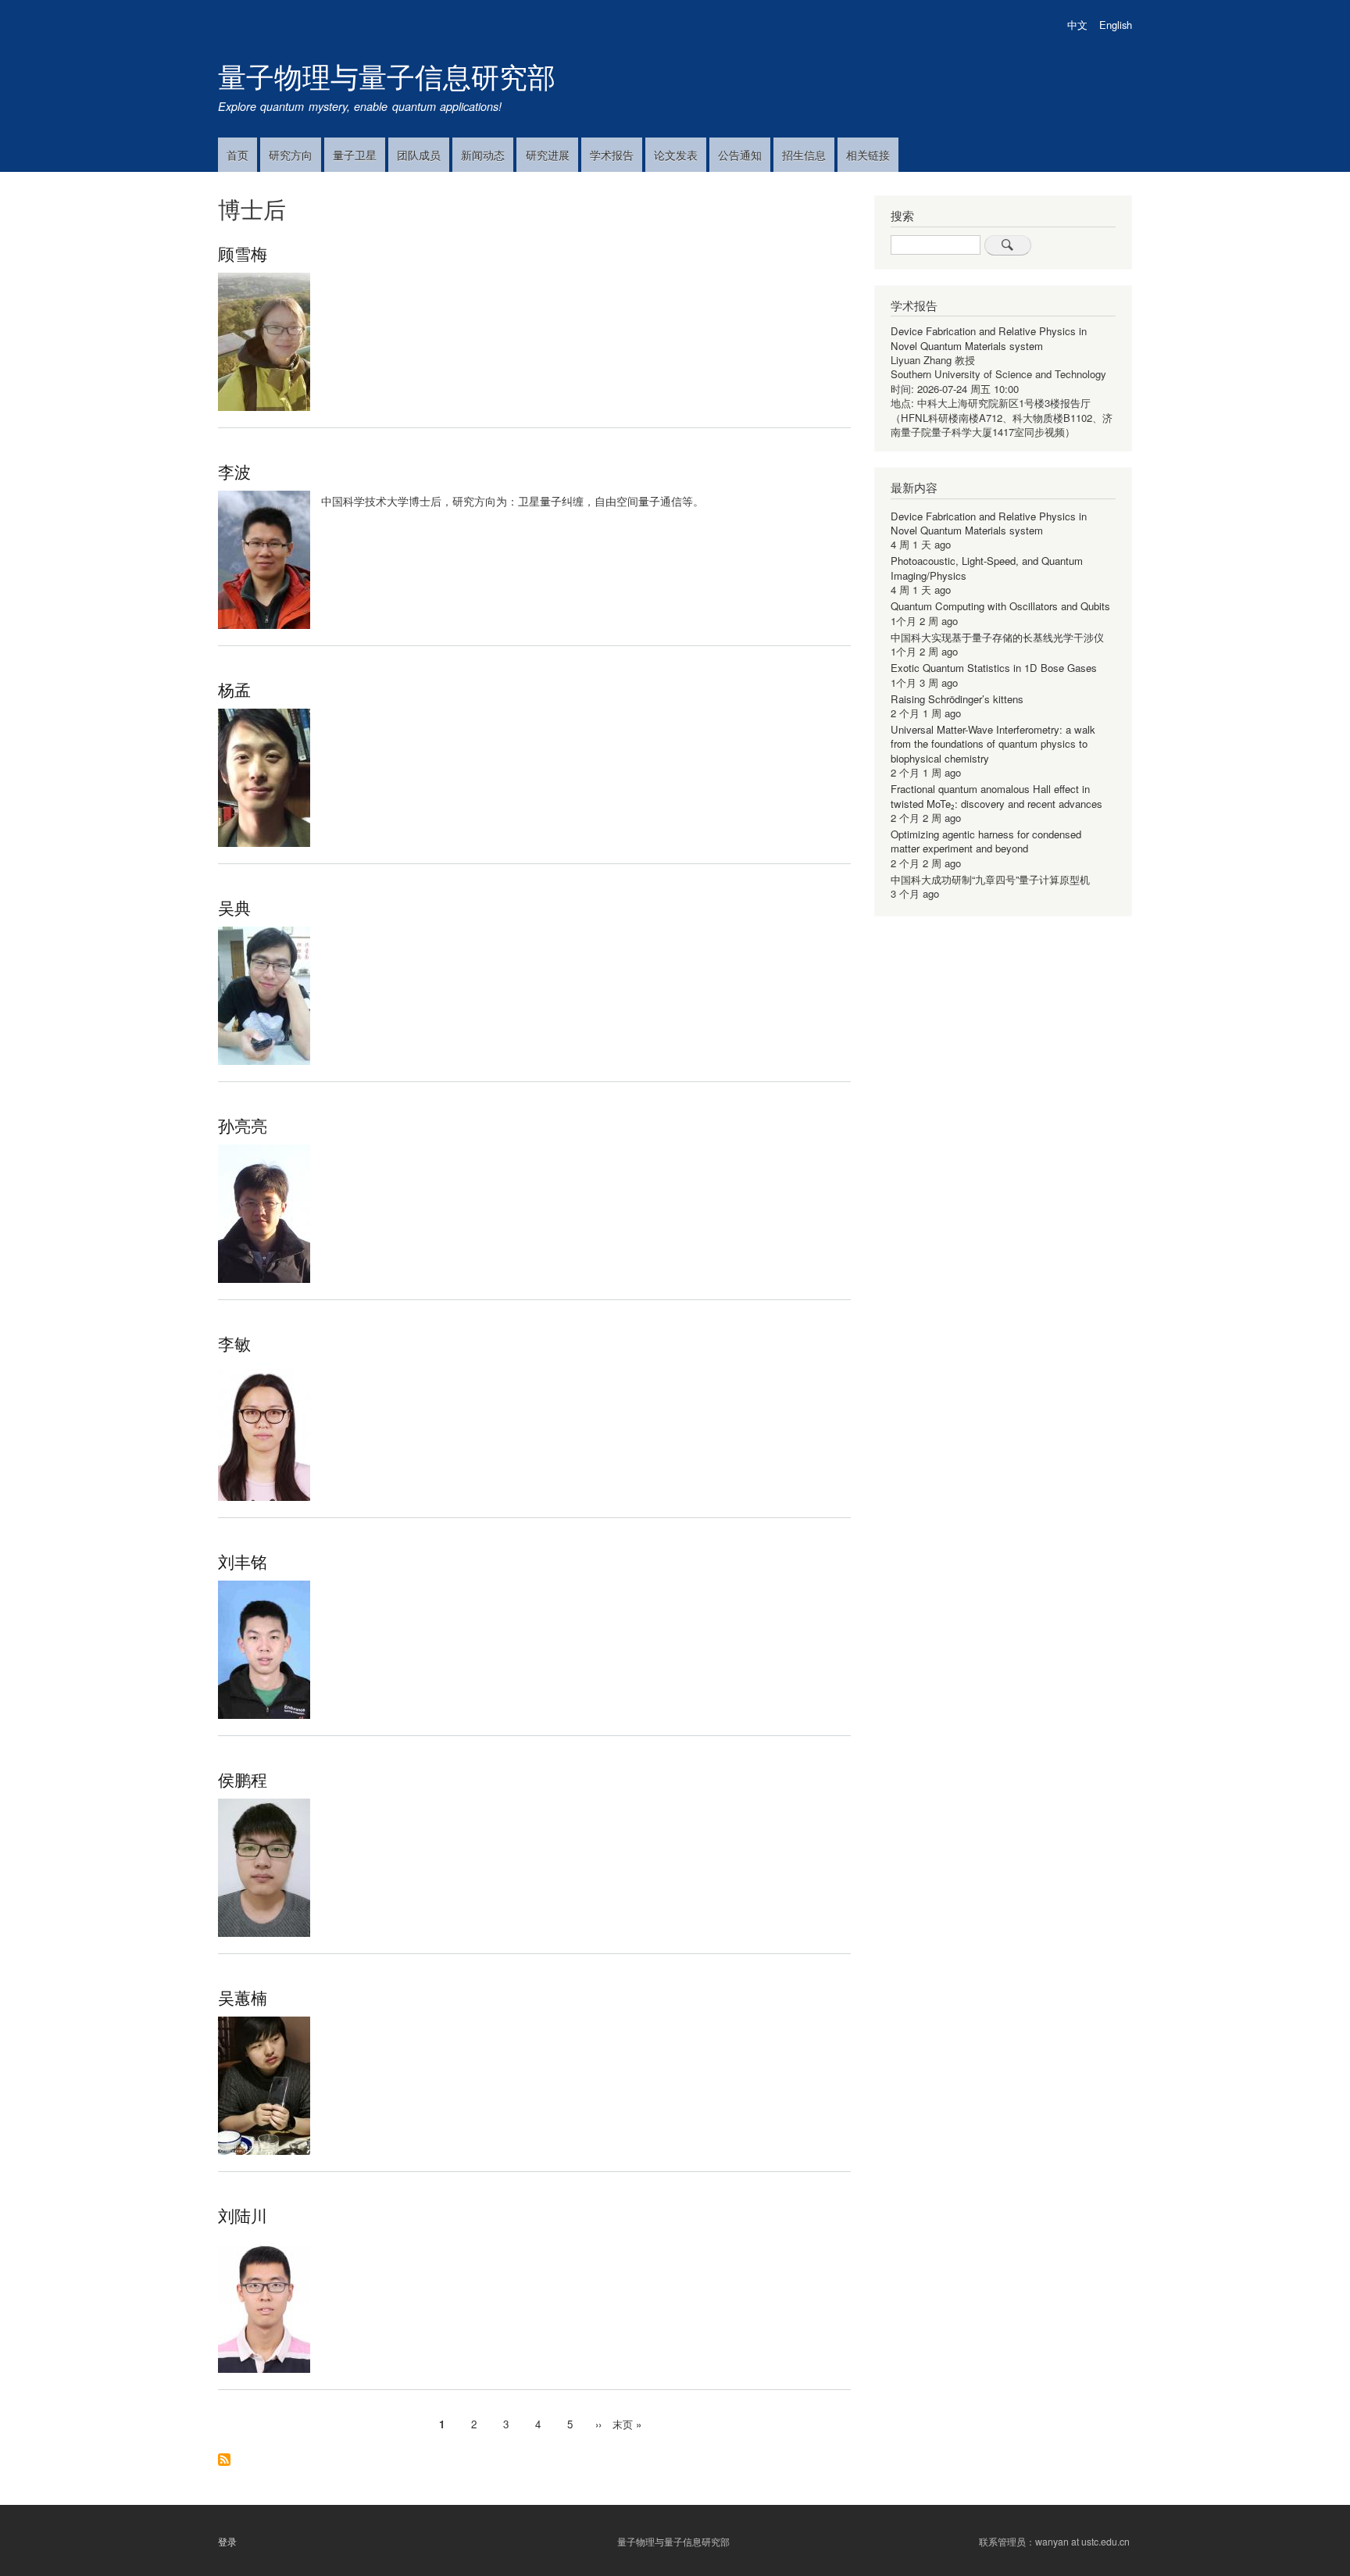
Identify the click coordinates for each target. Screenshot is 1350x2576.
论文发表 (676, 155)
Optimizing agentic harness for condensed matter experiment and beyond (986, 841)
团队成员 (419, 155)
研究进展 (548, 155)
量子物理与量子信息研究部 (387, 75)
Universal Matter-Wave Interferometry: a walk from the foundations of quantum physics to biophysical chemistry (993, 744)
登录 (227, 2541)
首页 (237, 155)
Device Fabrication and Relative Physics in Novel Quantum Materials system (989, 338)
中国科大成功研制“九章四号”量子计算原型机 (990, 879)
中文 (1077, 25)
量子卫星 (355, 155)
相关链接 (868, 155)
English (1116, 25)
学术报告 (612, 155)
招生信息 (804, 155)
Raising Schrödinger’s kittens (957, 699)
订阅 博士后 (224, 2461)
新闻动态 (483, 155)
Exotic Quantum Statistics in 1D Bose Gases (994, 668)
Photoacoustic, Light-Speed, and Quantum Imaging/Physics (987, 568)
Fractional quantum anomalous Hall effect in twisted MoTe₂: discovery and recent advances (996, 796)
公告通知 (740, 155)
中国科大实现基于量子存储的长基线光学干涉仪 (997, 637)
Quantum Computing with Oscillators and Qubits (1000, 606)
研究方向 (291, 155)
